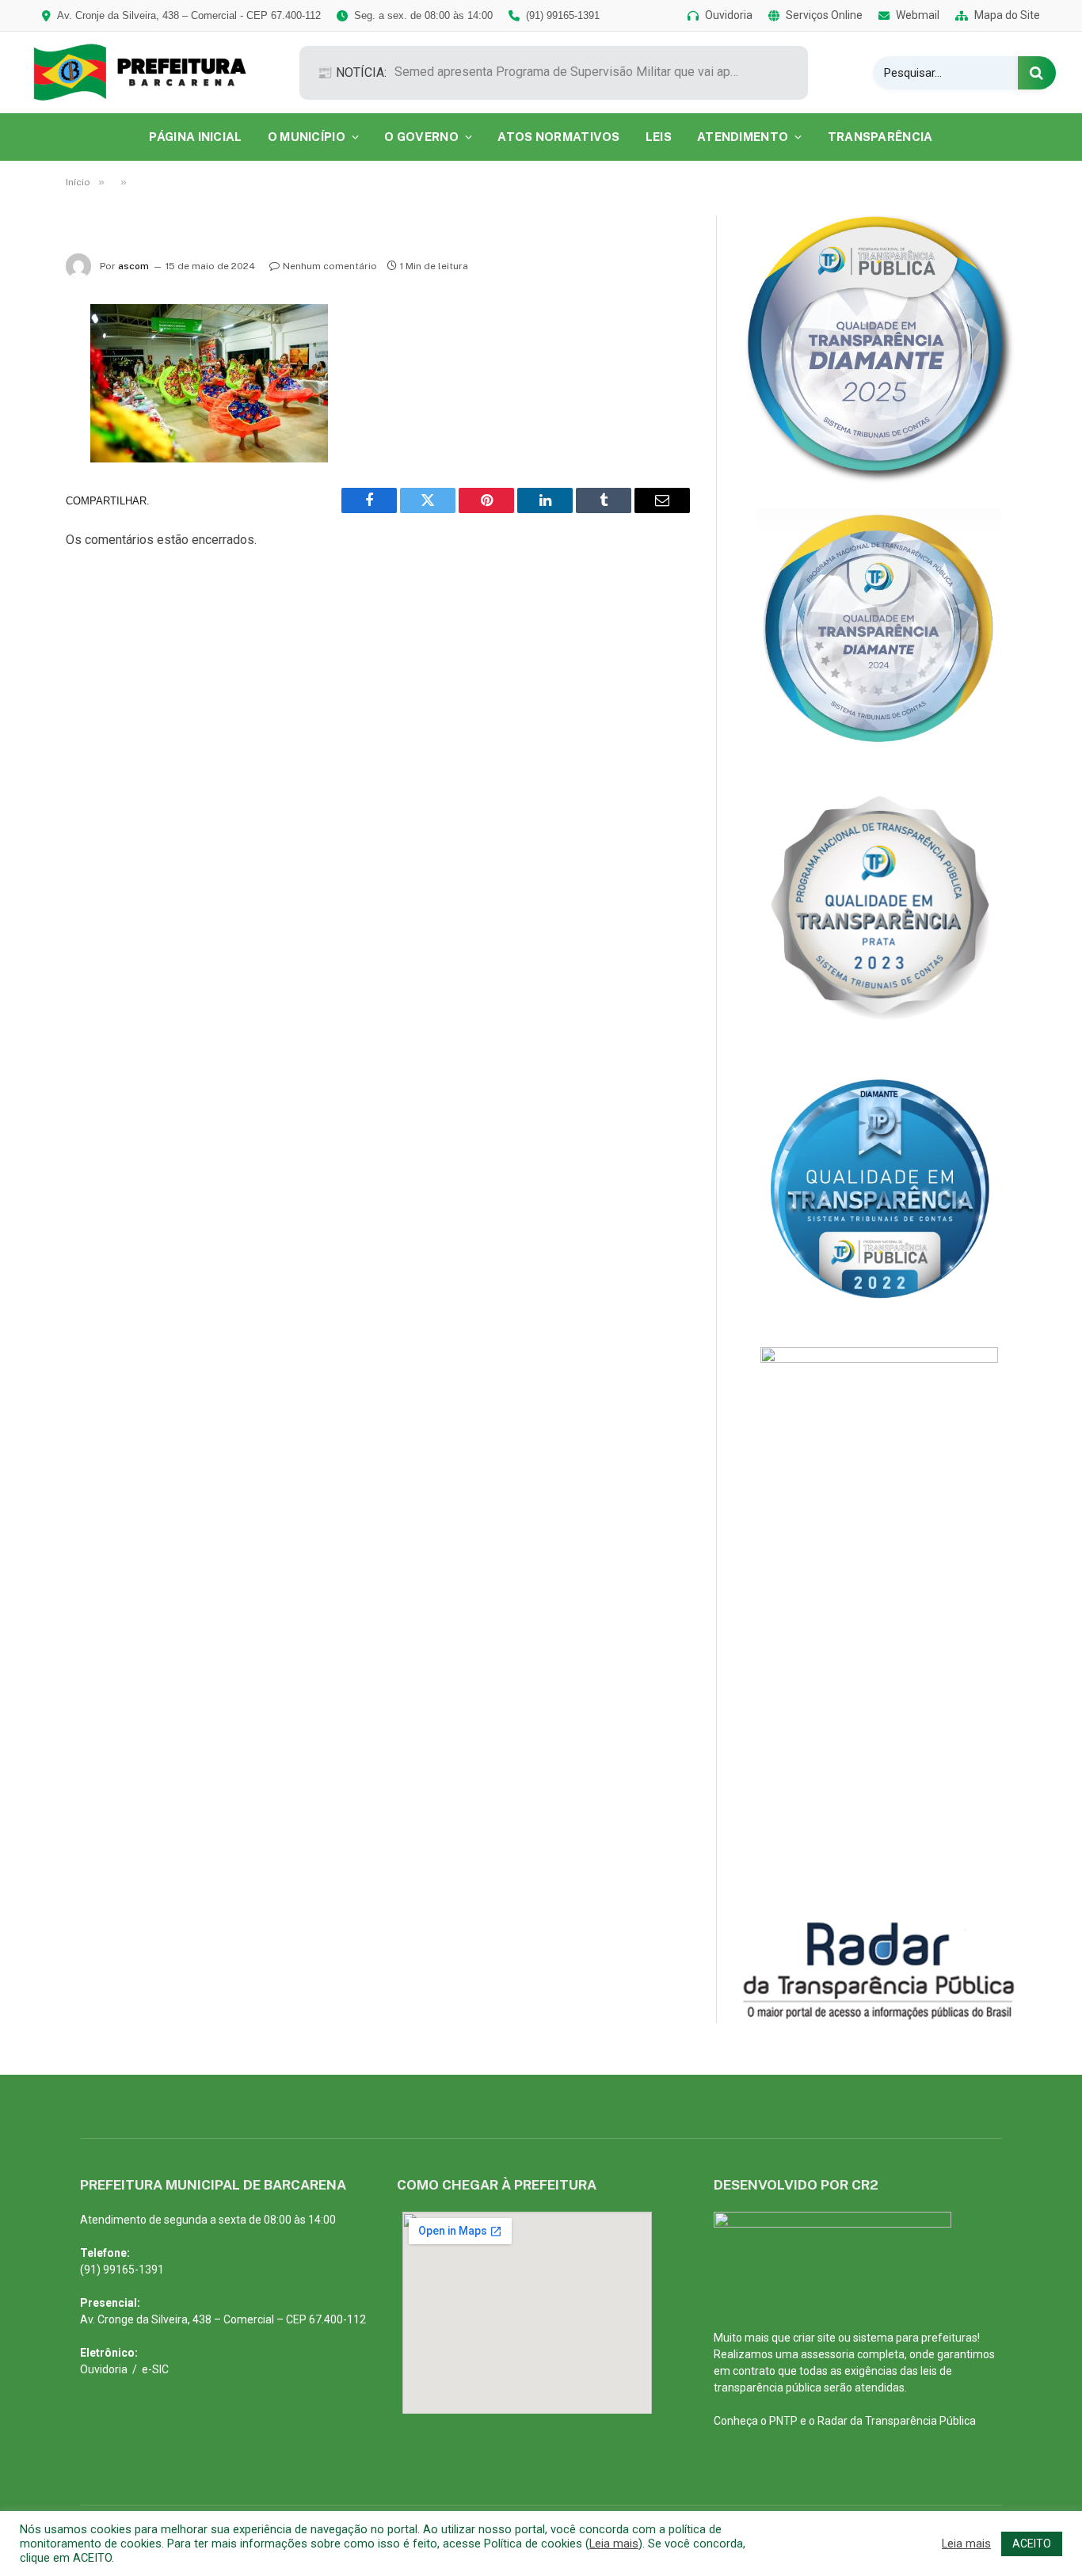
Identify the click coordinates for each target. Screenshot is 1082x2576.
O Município (307, 137)
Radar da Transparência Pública (897, 2421)
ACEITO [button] (1032, 2544)
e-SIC (155, 2369)
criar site (814, 2338)
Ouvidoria (104, 2369)
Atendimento (743, 137)
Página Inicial (195, 137)
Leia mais (614, 2544)
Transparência (880, 137)
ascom (133, 266)
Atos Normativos (559, 137)
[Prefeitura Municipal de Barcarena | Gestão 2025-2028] (151, 72)
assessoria (828, 2354)
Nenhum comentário (330, 266)
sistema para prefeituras (915, 2338)
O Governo (421, 137)
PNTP (783, 2421)
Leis (659, 137)
